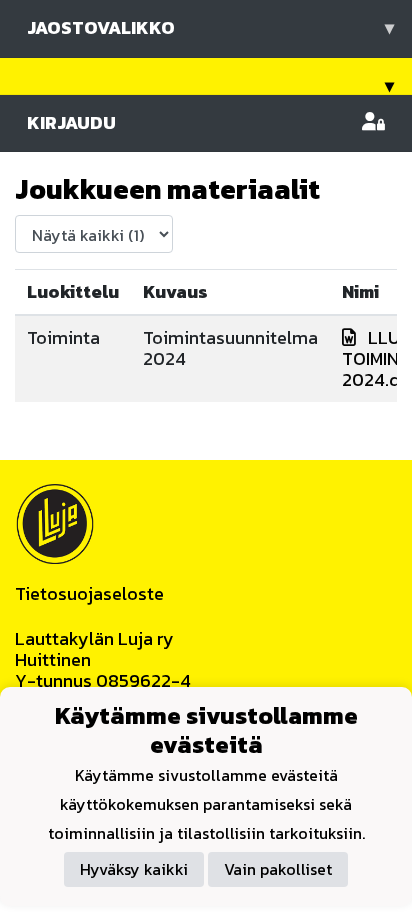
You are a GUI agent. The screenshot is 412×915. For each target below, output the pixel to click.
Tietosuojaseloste (89, 593)
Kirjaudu (71, 122)
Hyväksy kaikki (134, 869)
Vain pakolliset (278, 869)
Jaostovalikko (210, 27)
